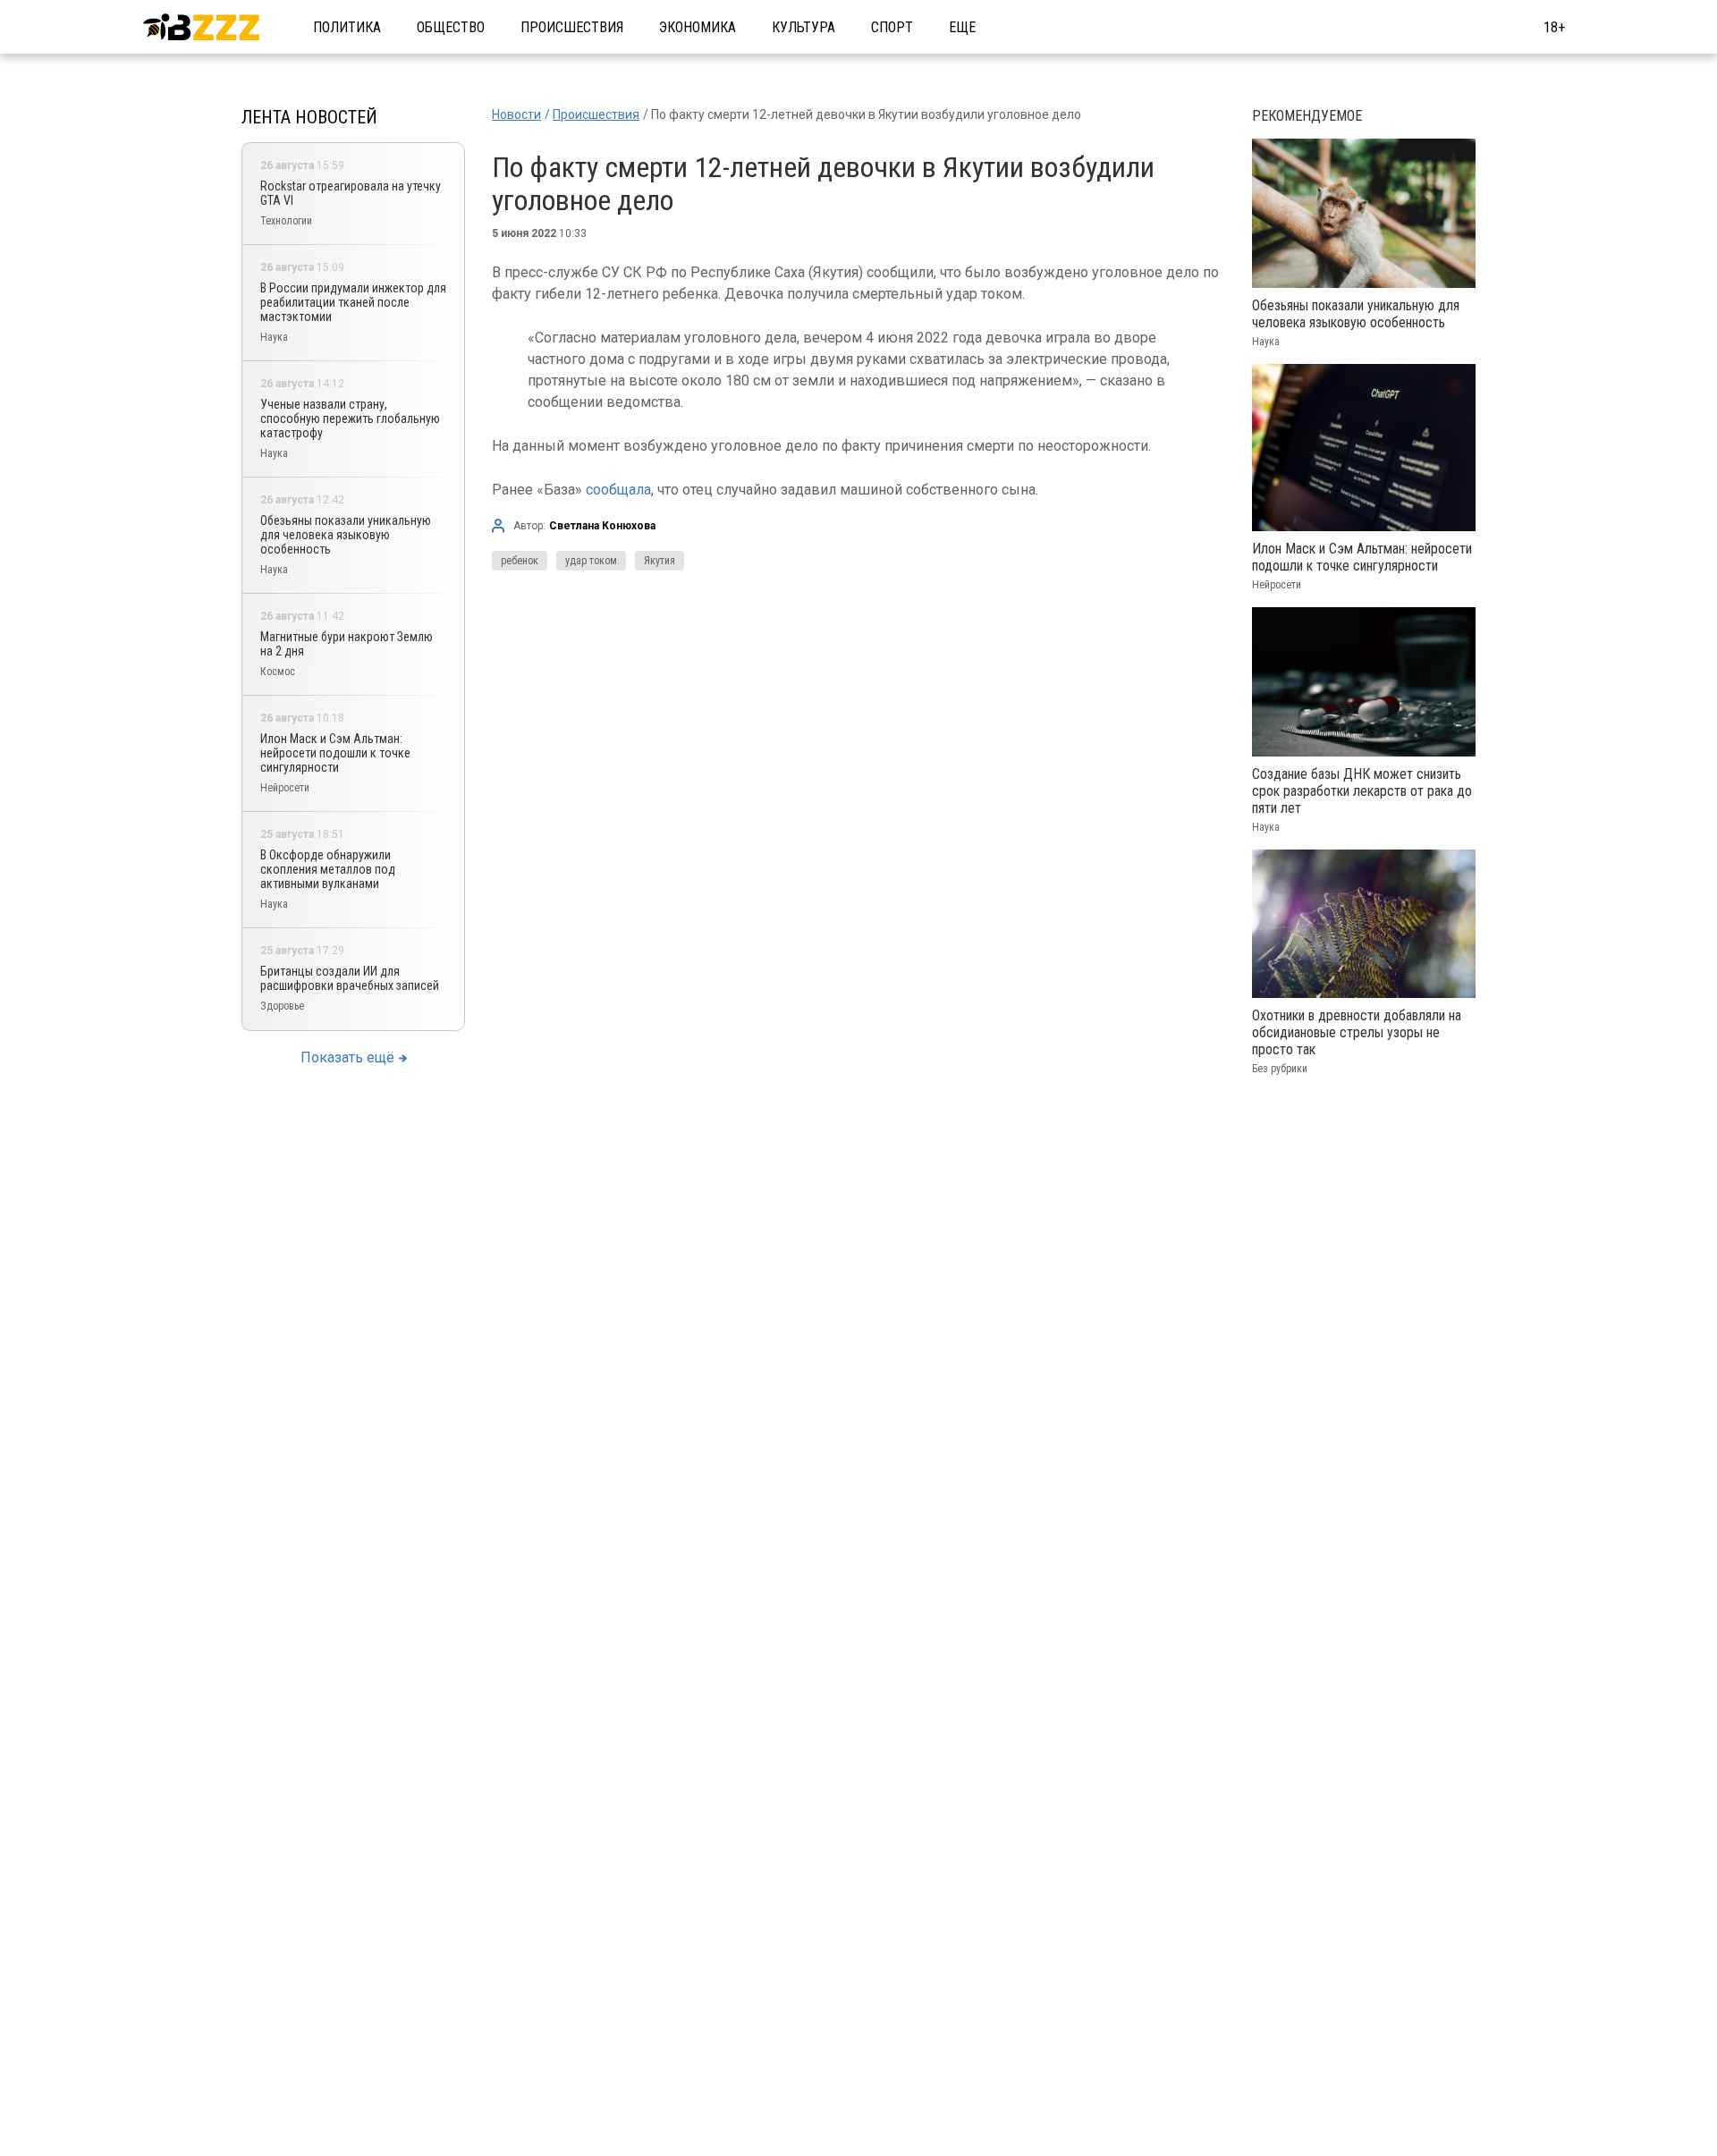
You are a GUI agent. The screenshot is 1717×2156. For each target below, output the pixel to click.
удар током (591, 561)
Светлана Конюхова (602, 526)
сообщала (618, 490)
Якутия (660, 561)
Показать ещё (347, 1057)
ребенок (520, 561)
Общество (451, 27)
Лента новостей (309, 117)
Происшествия (572, 27)
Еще (962, 27)
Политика (347, 27)
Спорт (892, 27)
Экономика (698, 27)
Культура (804, 27)
